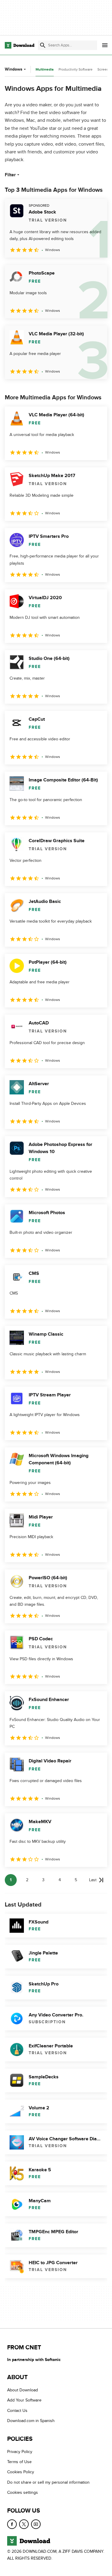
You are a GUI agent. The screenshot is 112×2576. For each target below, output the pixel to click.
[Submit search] (43, 45)
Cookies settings (23, 2492)
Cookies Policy (21, 2472)
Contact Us (17, 2411)
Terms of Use (19, 2462)
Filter (10, 175)
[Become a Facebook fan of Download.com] (12, 2524)
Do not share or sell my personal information (48, 2482)
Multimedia (45, 70)
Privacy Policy (20, 2451)
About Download (23, 2390)
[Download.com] (20, 45)
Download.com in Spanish (31, 2421)
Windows (14, 69)
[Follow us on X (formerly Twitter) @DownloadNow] (24, 2524)
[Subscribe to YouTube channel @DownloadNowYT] (36, 2524)
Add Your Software (24, 2400)
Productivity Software (76, 69)
